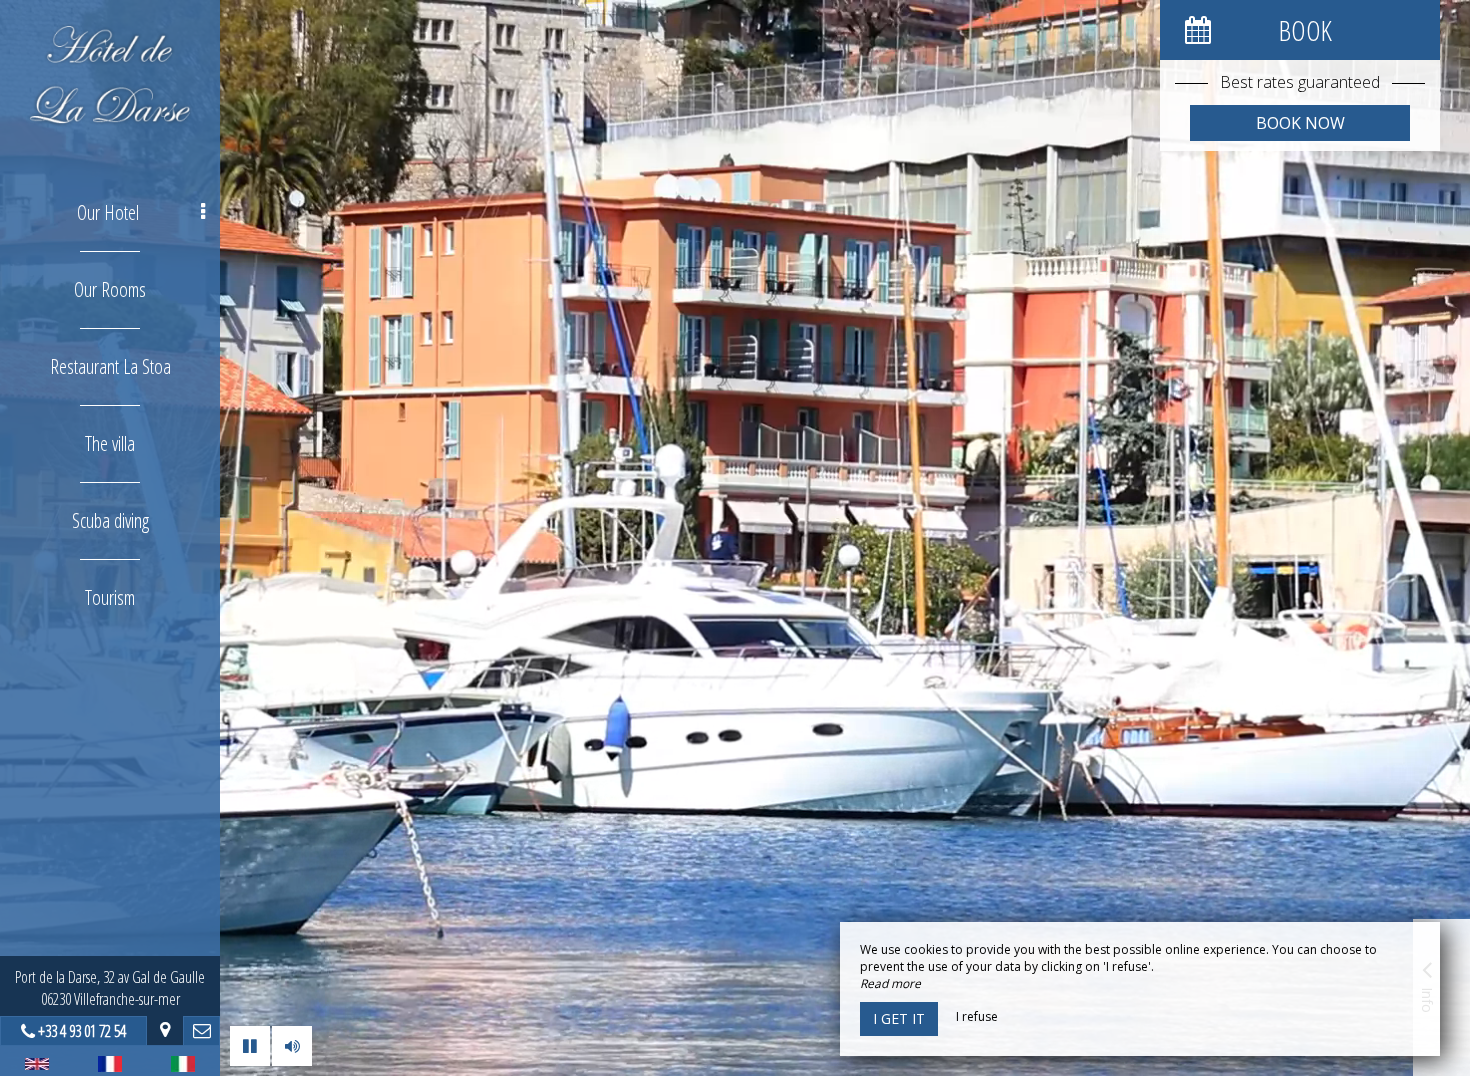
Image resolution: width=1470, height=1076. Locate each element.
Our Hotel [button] (108, 212)
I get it (899, 1018)
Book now (1300, 123)
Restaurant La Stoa (110, 366)
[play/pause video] (250, 1046)
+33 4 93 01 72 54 (82, 1031)
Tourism (110, 597)
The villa (110, 443)
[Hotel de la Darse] (110, 75)
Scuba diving (110, 520)
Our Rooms (110, 289)
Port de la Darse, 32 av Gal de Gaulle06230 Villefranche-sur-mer (110, 988)
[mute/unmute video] (292, 1046)
